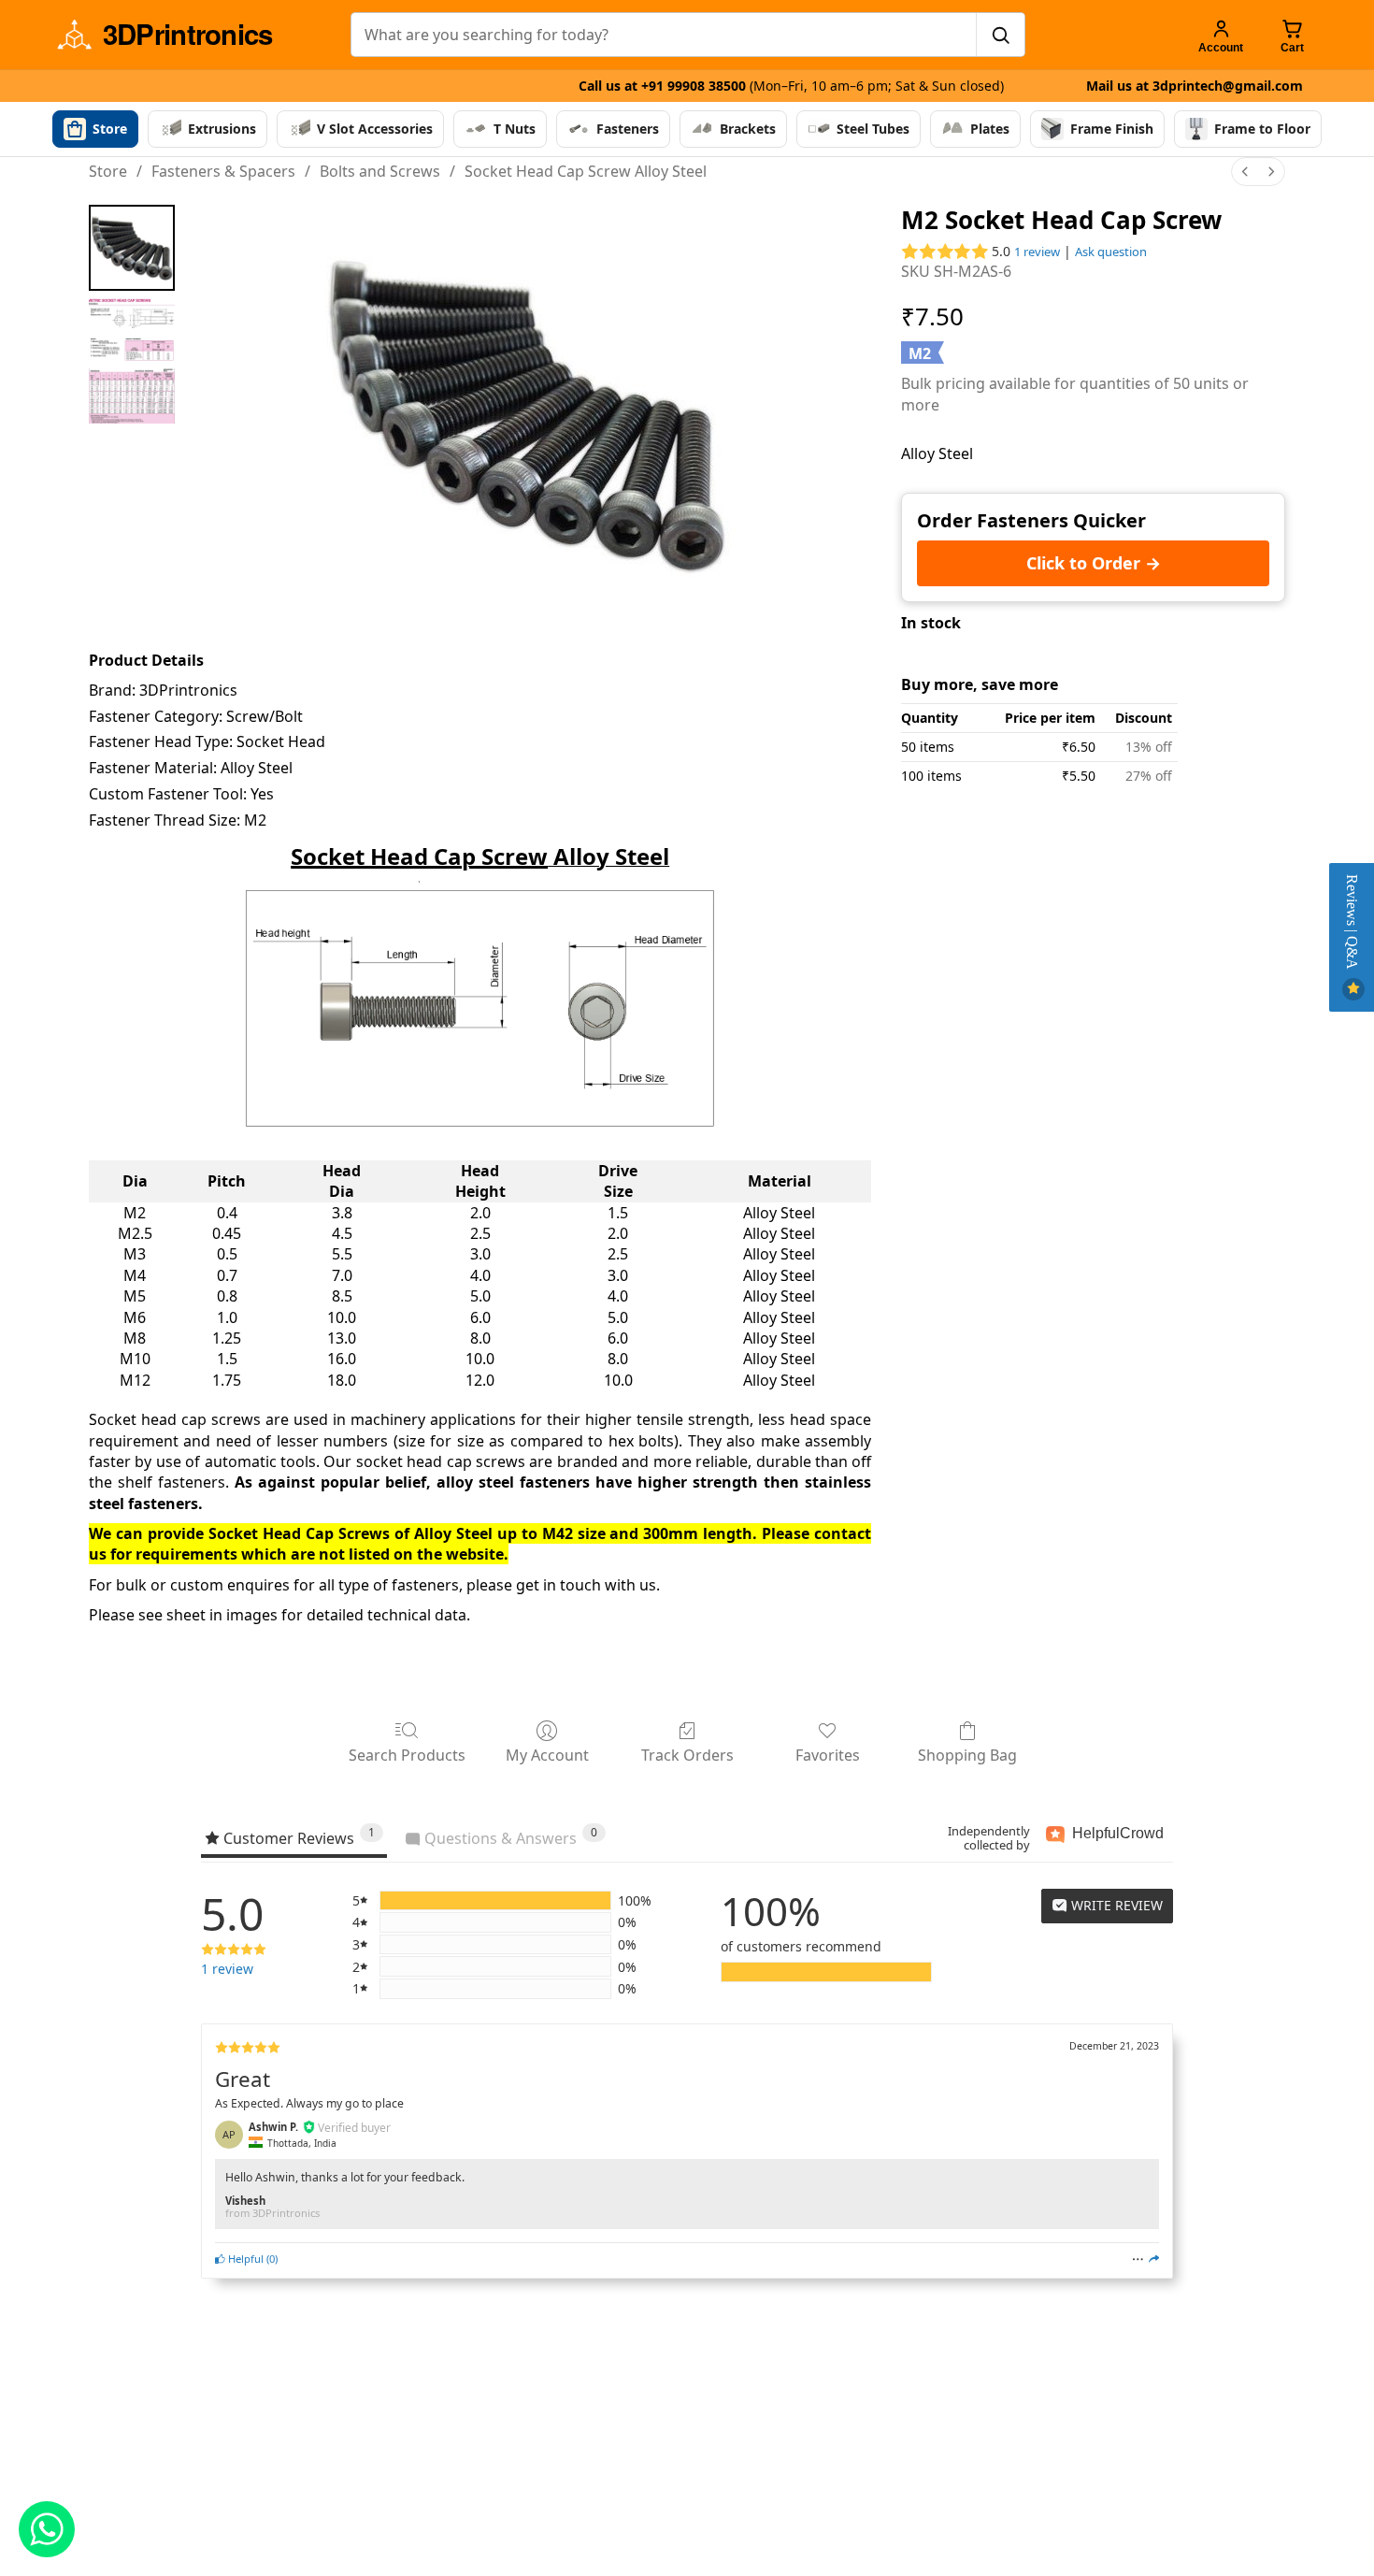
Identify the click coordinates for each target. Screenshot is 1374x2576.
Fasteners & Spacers (223, 171)
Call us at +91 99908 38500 (791, 86)
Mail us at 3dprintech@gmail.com (1195, 86)
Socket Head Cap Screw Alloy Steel (586, 171)
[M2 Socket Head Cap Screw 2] (132, 396)
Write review (1115, 1905)
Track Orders (687, 1755)
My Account (547, 1755)
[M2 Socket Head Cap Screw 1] (132, 330)
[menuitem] (1245, 172)
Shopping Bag (967, 1755)
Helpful (244, 2259)
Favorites (828, 1755)
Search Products (407, 1755)
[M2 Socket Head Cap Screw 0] (132, 248)
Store (108, 171)
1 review (1037, 252)
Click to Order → (1094, 563)
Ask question (1111, 252)
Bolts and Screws (380, 171)
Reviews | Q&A (1352, 924)
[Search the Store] (1000, 35)
